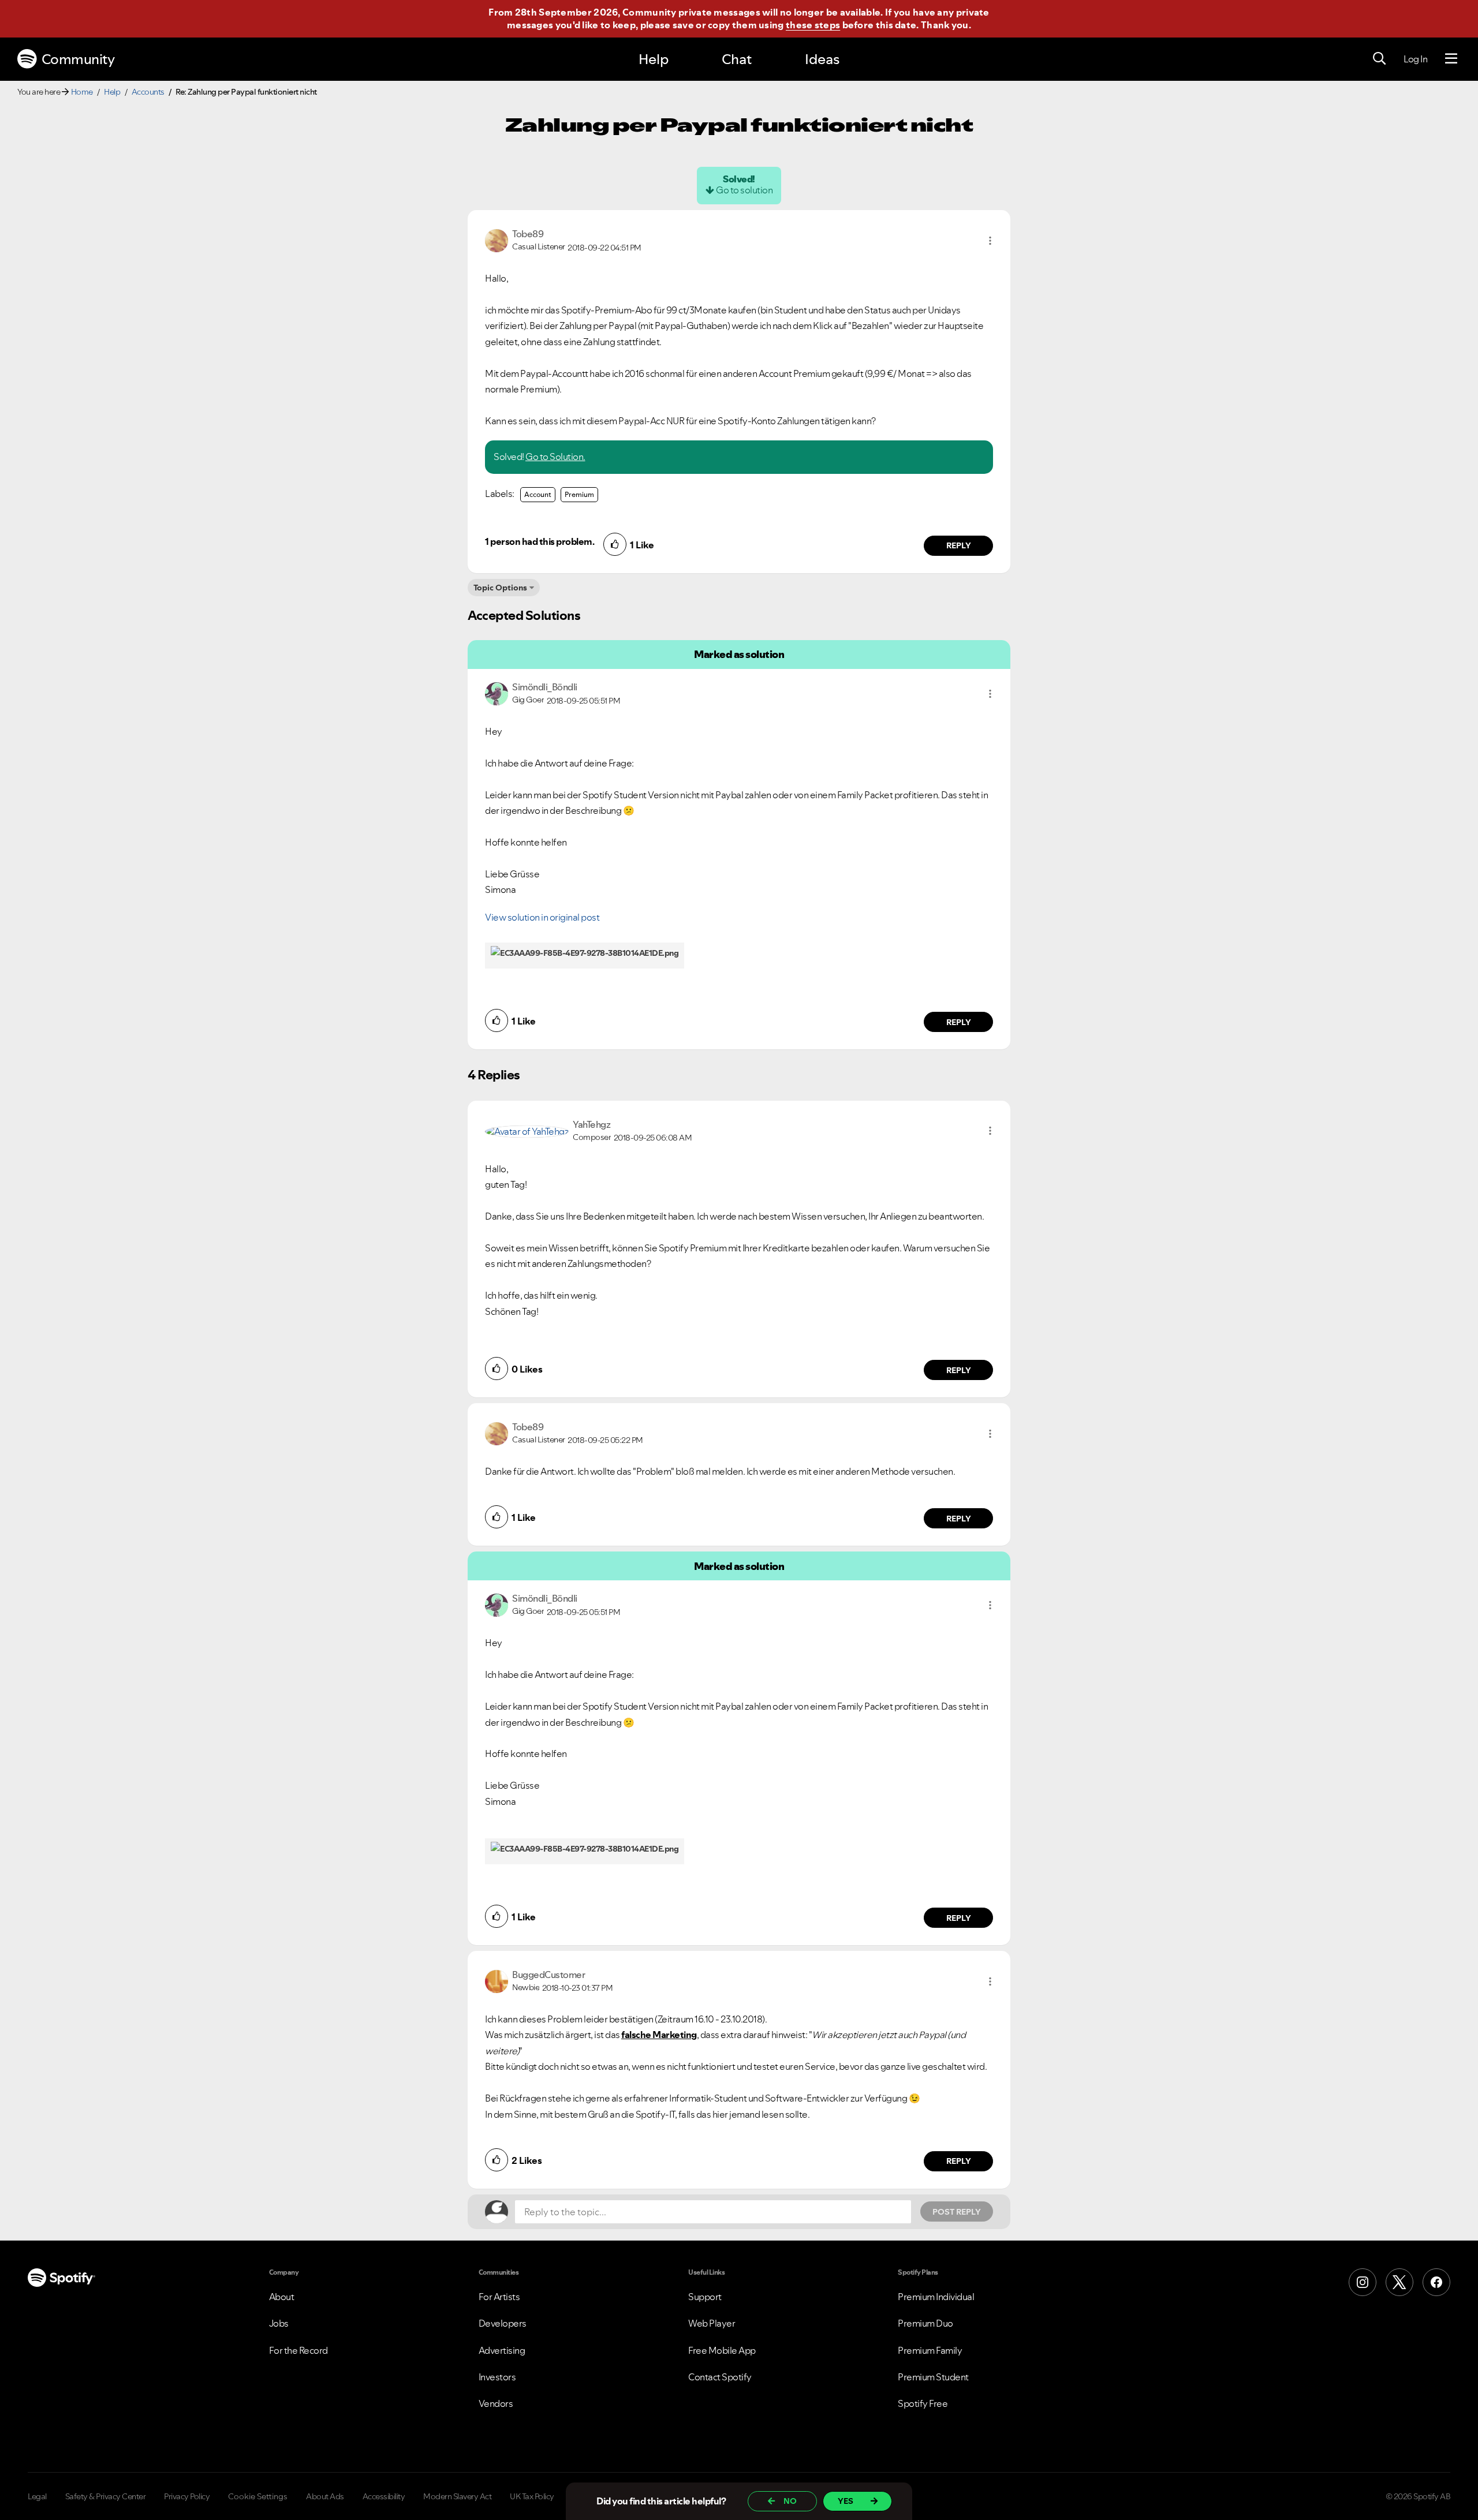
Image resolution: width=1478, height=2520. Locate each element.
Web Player (712, 2323)
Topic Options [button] (500, 588)
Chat (737, 59)
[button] (990, 241)
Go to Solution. (555, 457)
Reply (959, 545)
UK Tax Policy (532, 2496)
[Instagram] (1363, 2282)
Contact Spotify (720, 2377)
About (282, 2297)
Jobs (279, 2323)
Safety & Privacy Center (106, 2496)
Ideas (822, 59)
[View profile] (497, 240)
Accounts (148, 92)
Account (538, 494)
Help (654, 59)
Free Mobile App (722, 2350)
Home (82, 92)
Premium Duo (925, 2323)
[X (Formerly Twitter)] (1399, 2282)
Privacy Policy (187, 2496)
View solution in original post (542, 917)
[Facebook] (1436, 2282)
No (790, 2501)
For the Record (298, 2350)
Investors (497, 2377)
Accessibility (384, 2496)
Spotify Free (923, 2403)
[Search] (1379, 59)
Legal (37, 2496)
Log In (1415, 59)
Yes (846, 2501)
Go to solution (744, 190)
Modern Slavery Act (457, 2496)
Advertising (502, 2350)
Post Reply (957, 2212)
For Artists (499, 2297)
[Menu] (1451, 59)
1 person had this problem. (540, 541)
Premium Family (930, 2350)
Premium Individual (936, 2297)
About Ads (325, 2496)
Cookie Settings (258, 2496)
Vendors (496, 2403)
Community (78, 59)
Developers (503, 2323)
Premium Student (933, 2377)
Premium (579, 494)
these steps (813, 25)
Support (705, 2297)
